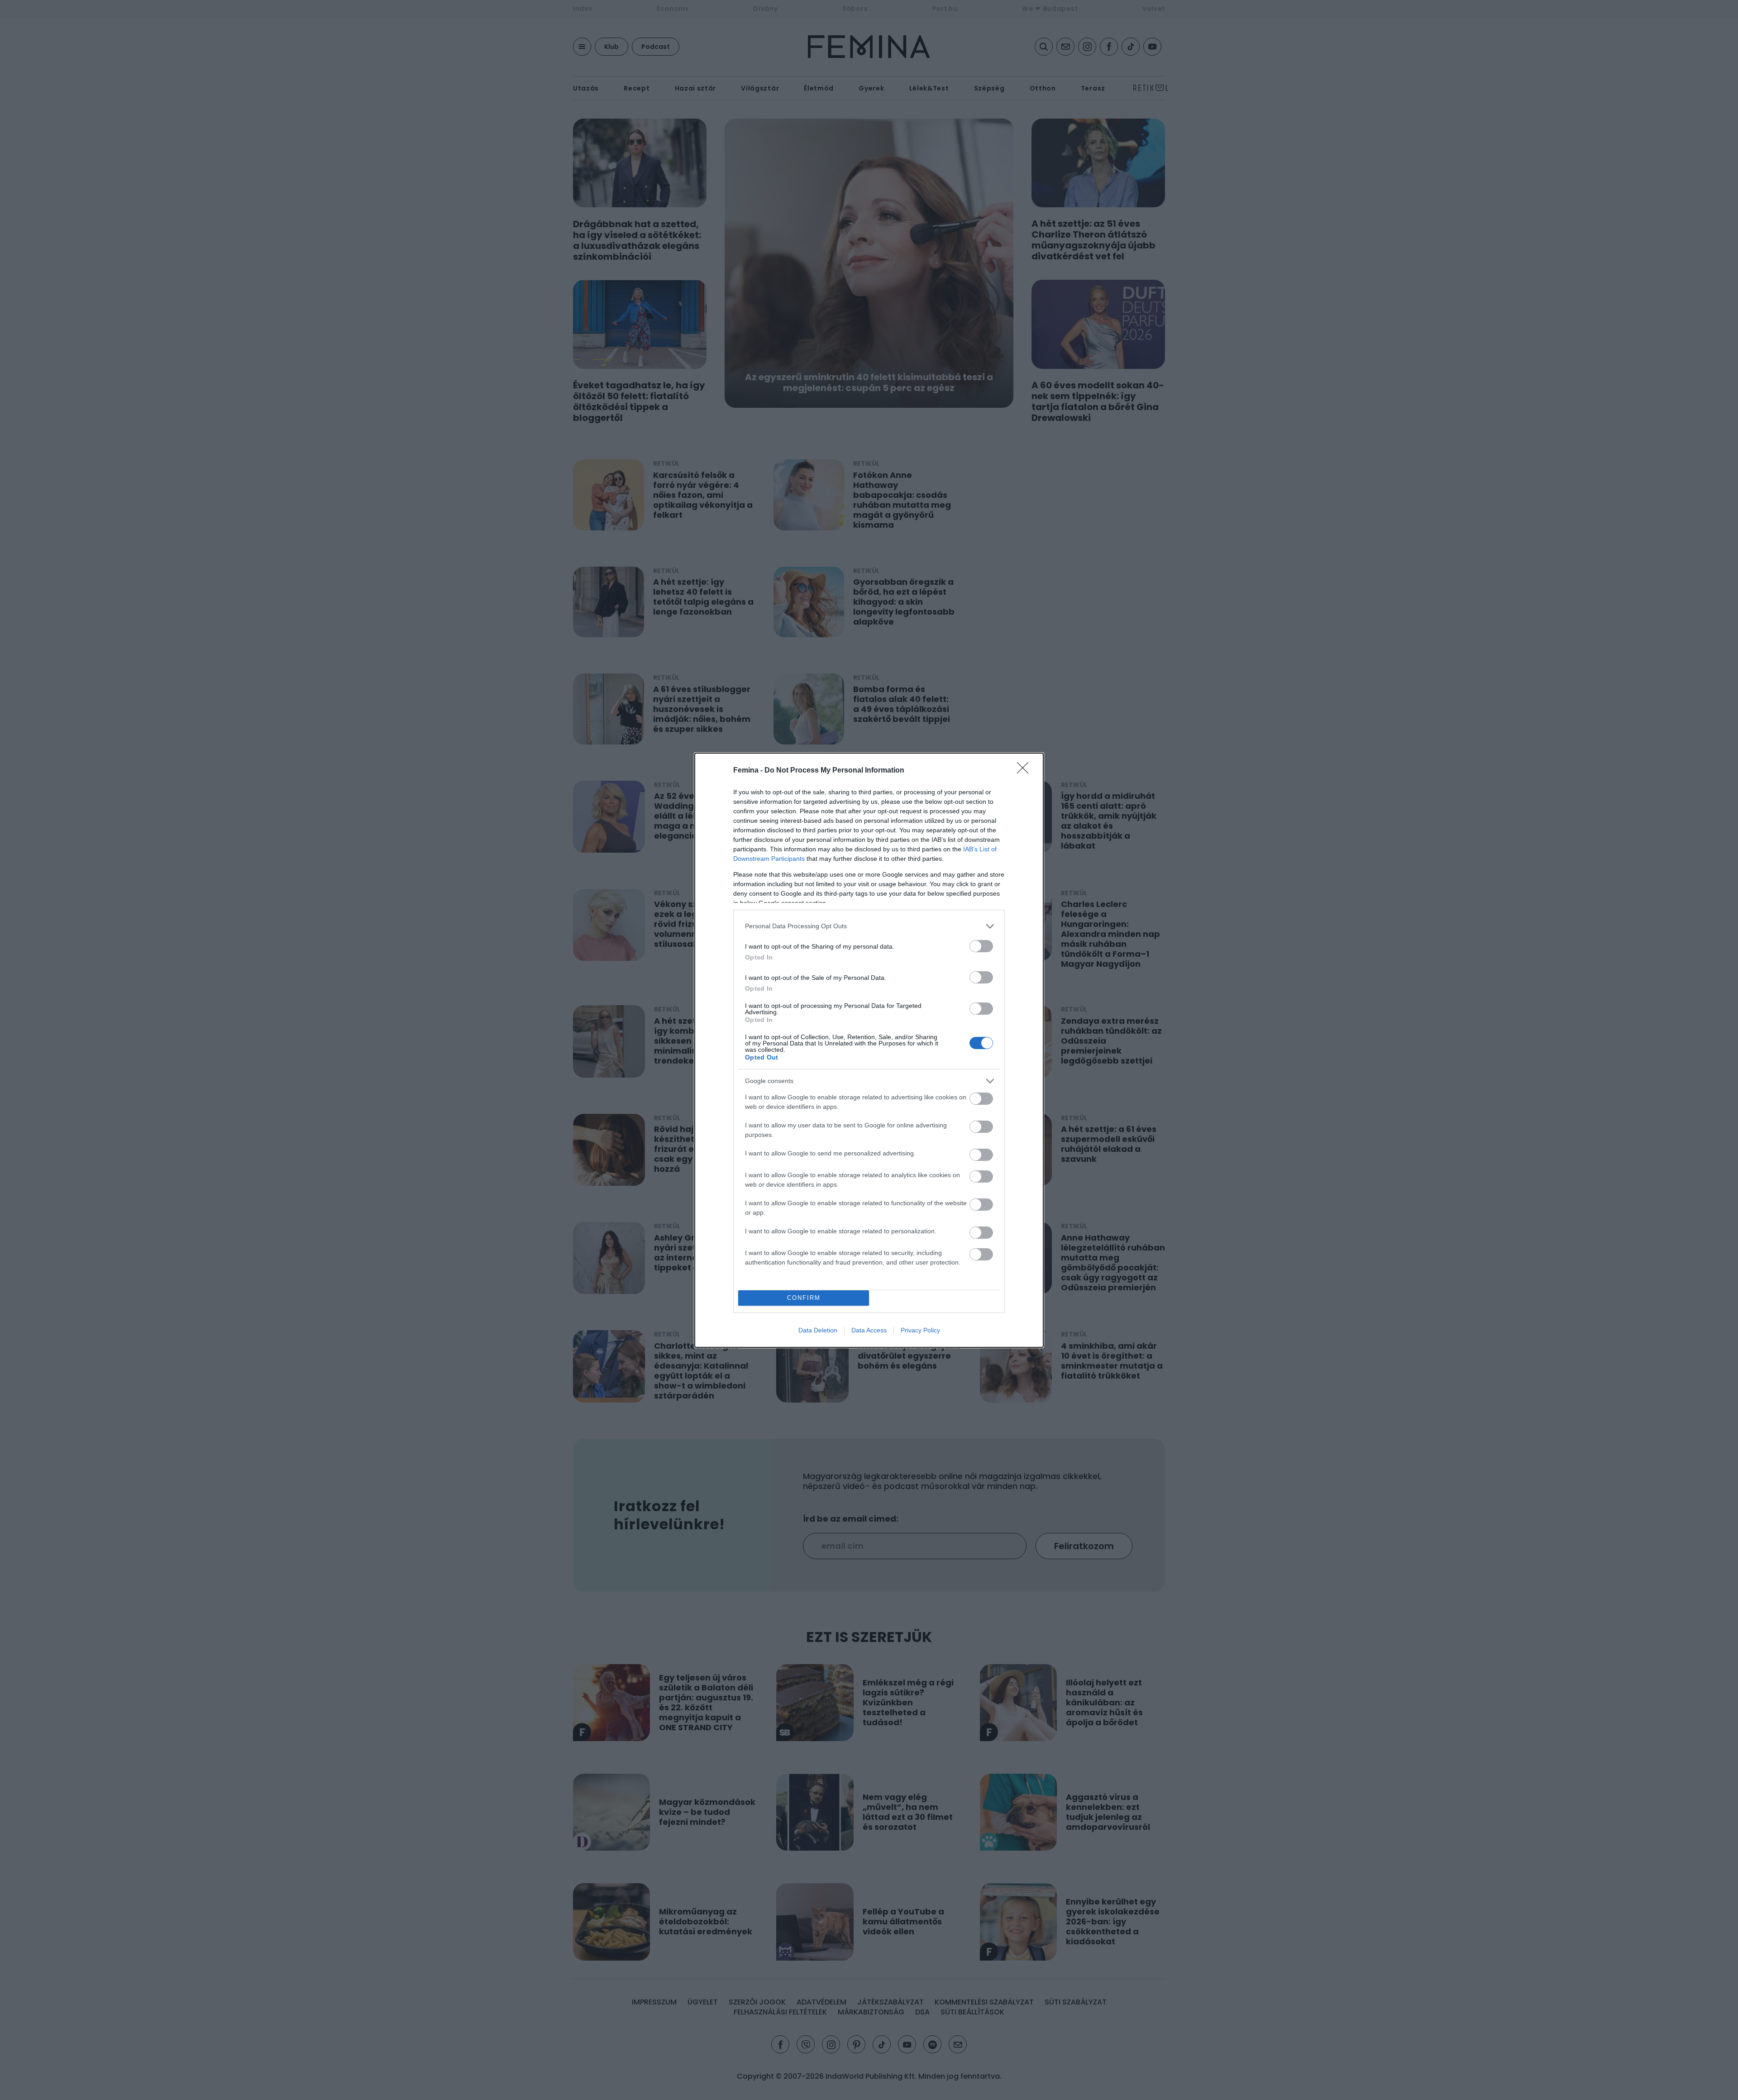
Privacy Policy (920, 1330)
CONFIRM (804, 1298)
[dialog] (869, 1050)
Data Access (869, 1330)
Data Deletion (818, 1330)
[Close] (1026, 771)
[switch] (981, 946)
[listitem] (869, 926)
